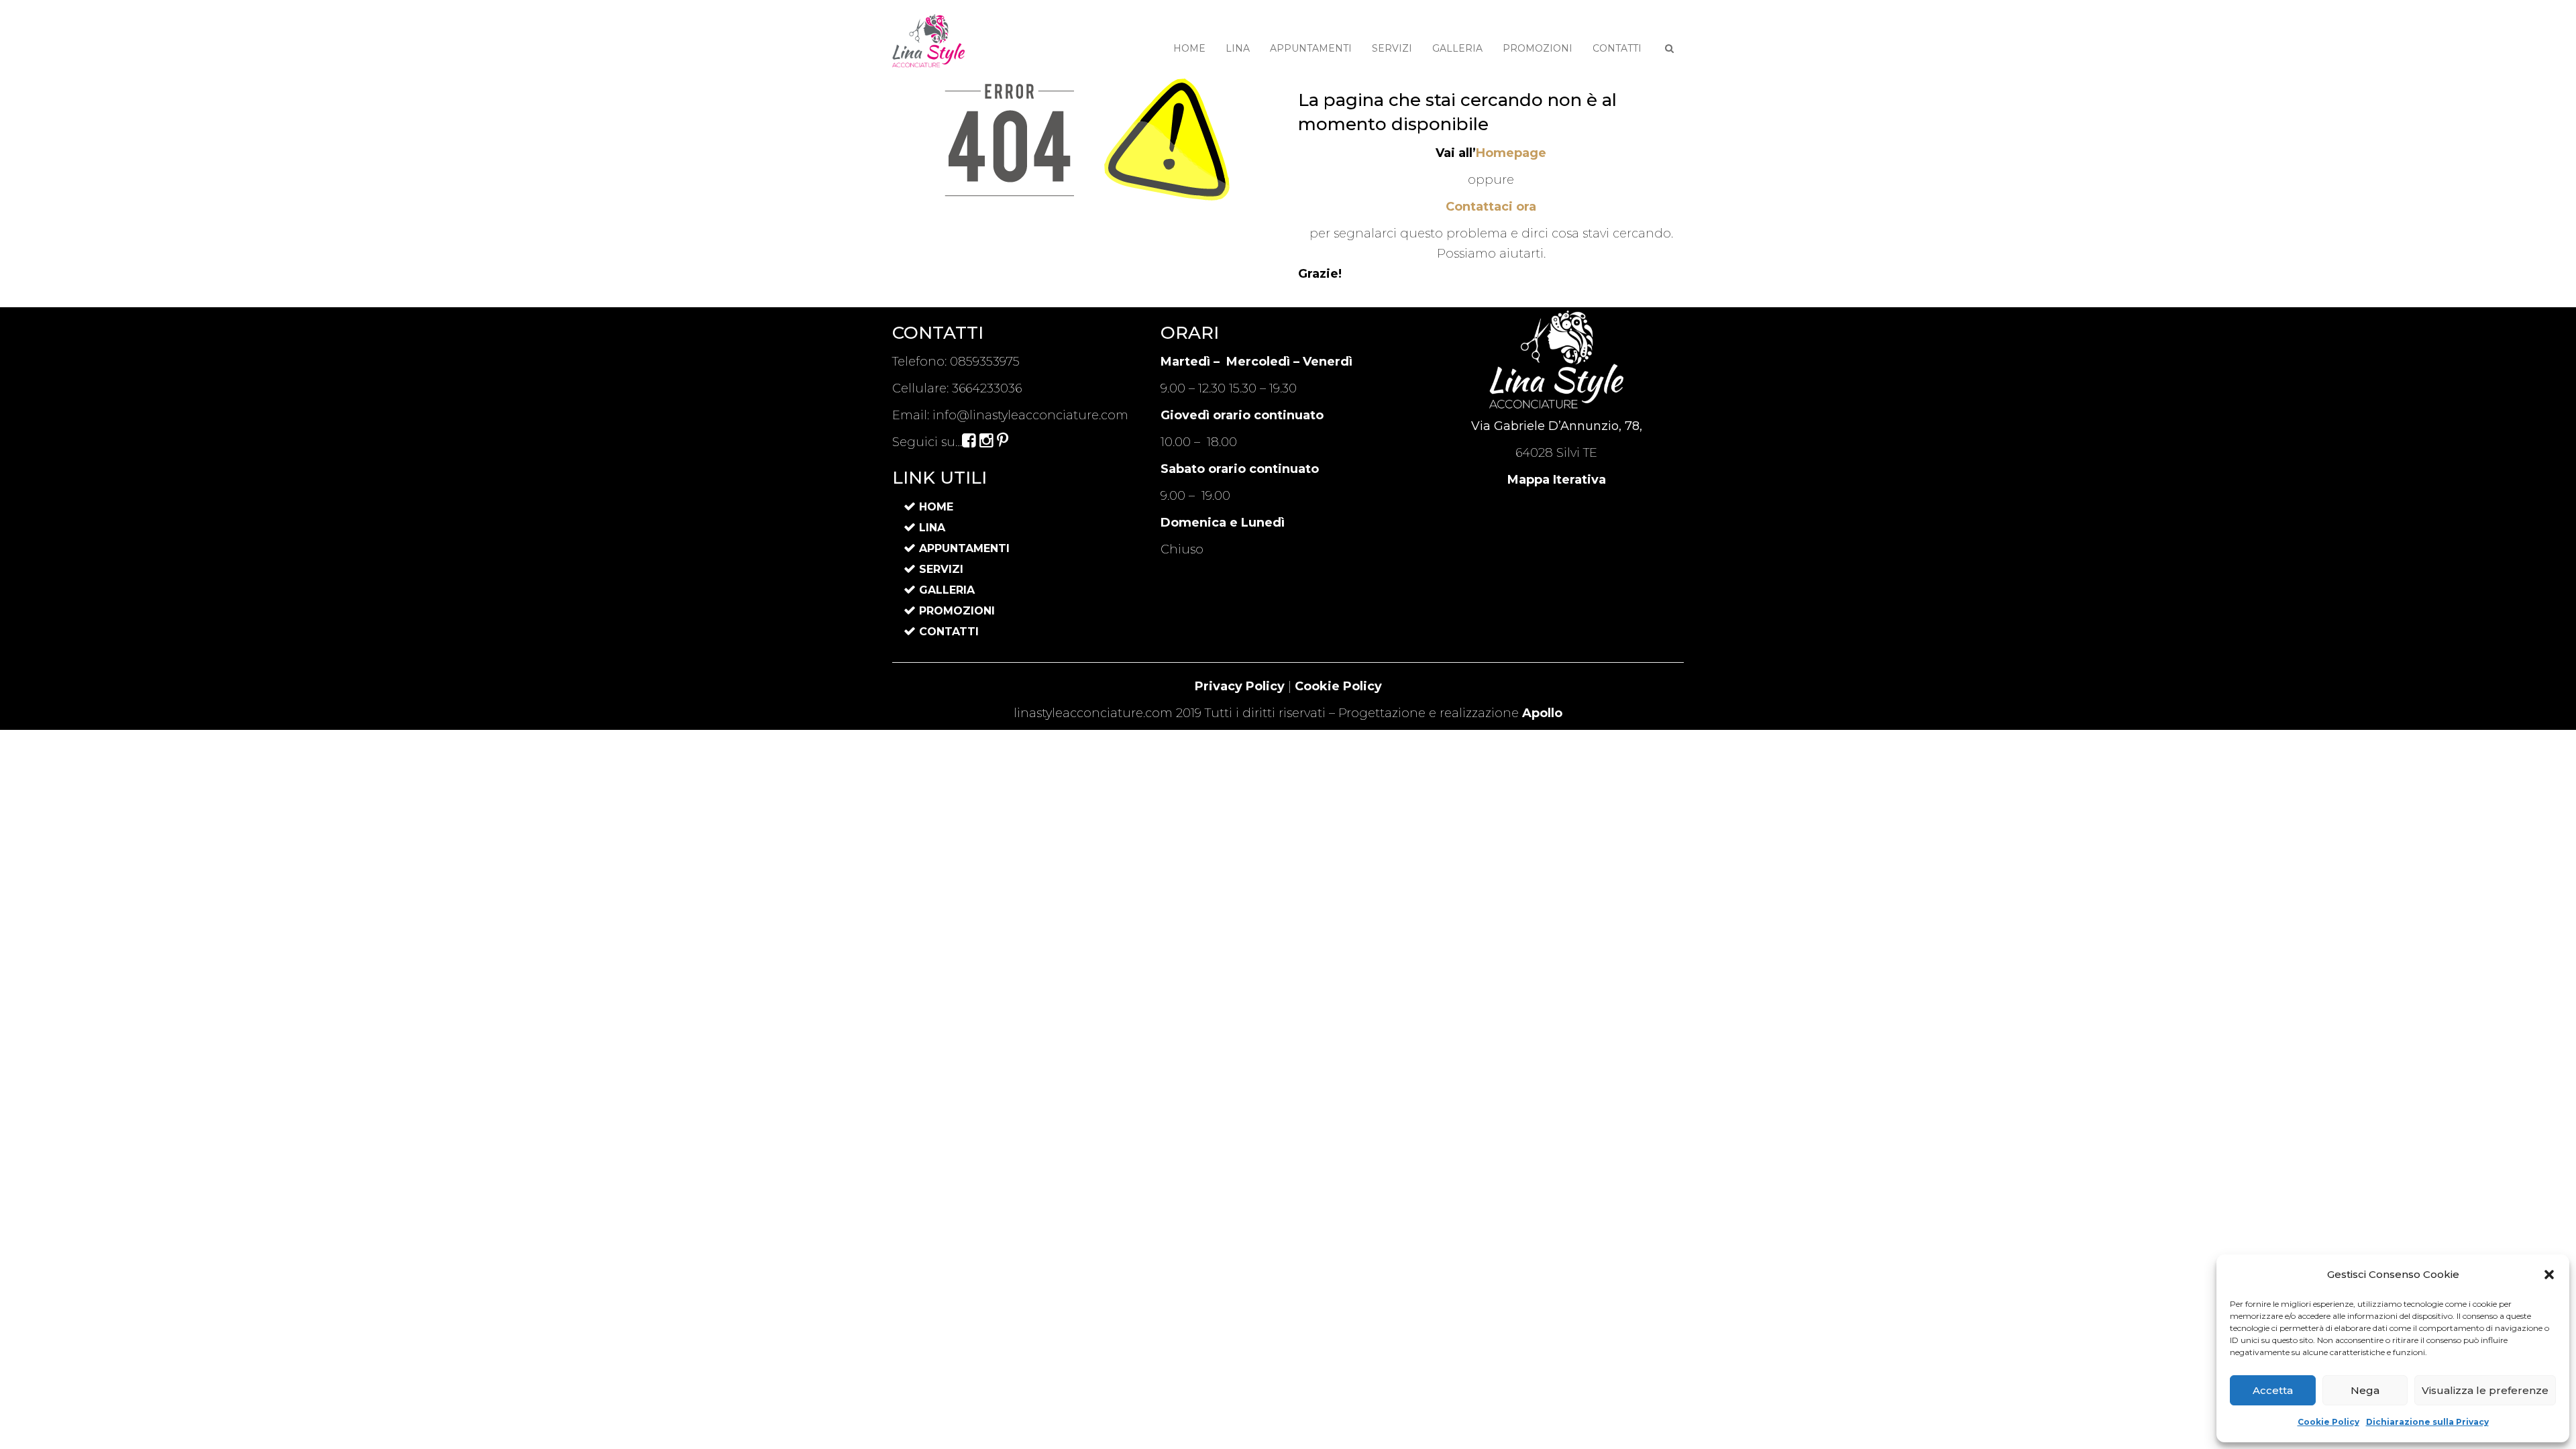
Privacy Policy (1240, 686)
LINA (1238, 48)
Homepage (1511, 153)
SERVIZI (1392, 48)
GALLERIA (1457, 48)
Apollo (1542, 713)
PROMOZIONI (1538, 48)
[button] (2549, 1275)
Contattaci (1491, 207)
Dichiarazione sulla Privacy (2427, 1422)
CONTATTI (1617, 48)
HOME (1189, 48)
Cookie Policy (2328, 1422)
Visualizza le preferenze (2485, 1390)
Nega (2365, 1390)
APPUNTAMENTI (1311, 48)
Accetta (2273, 1390)
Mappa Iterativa (1557, 480)
